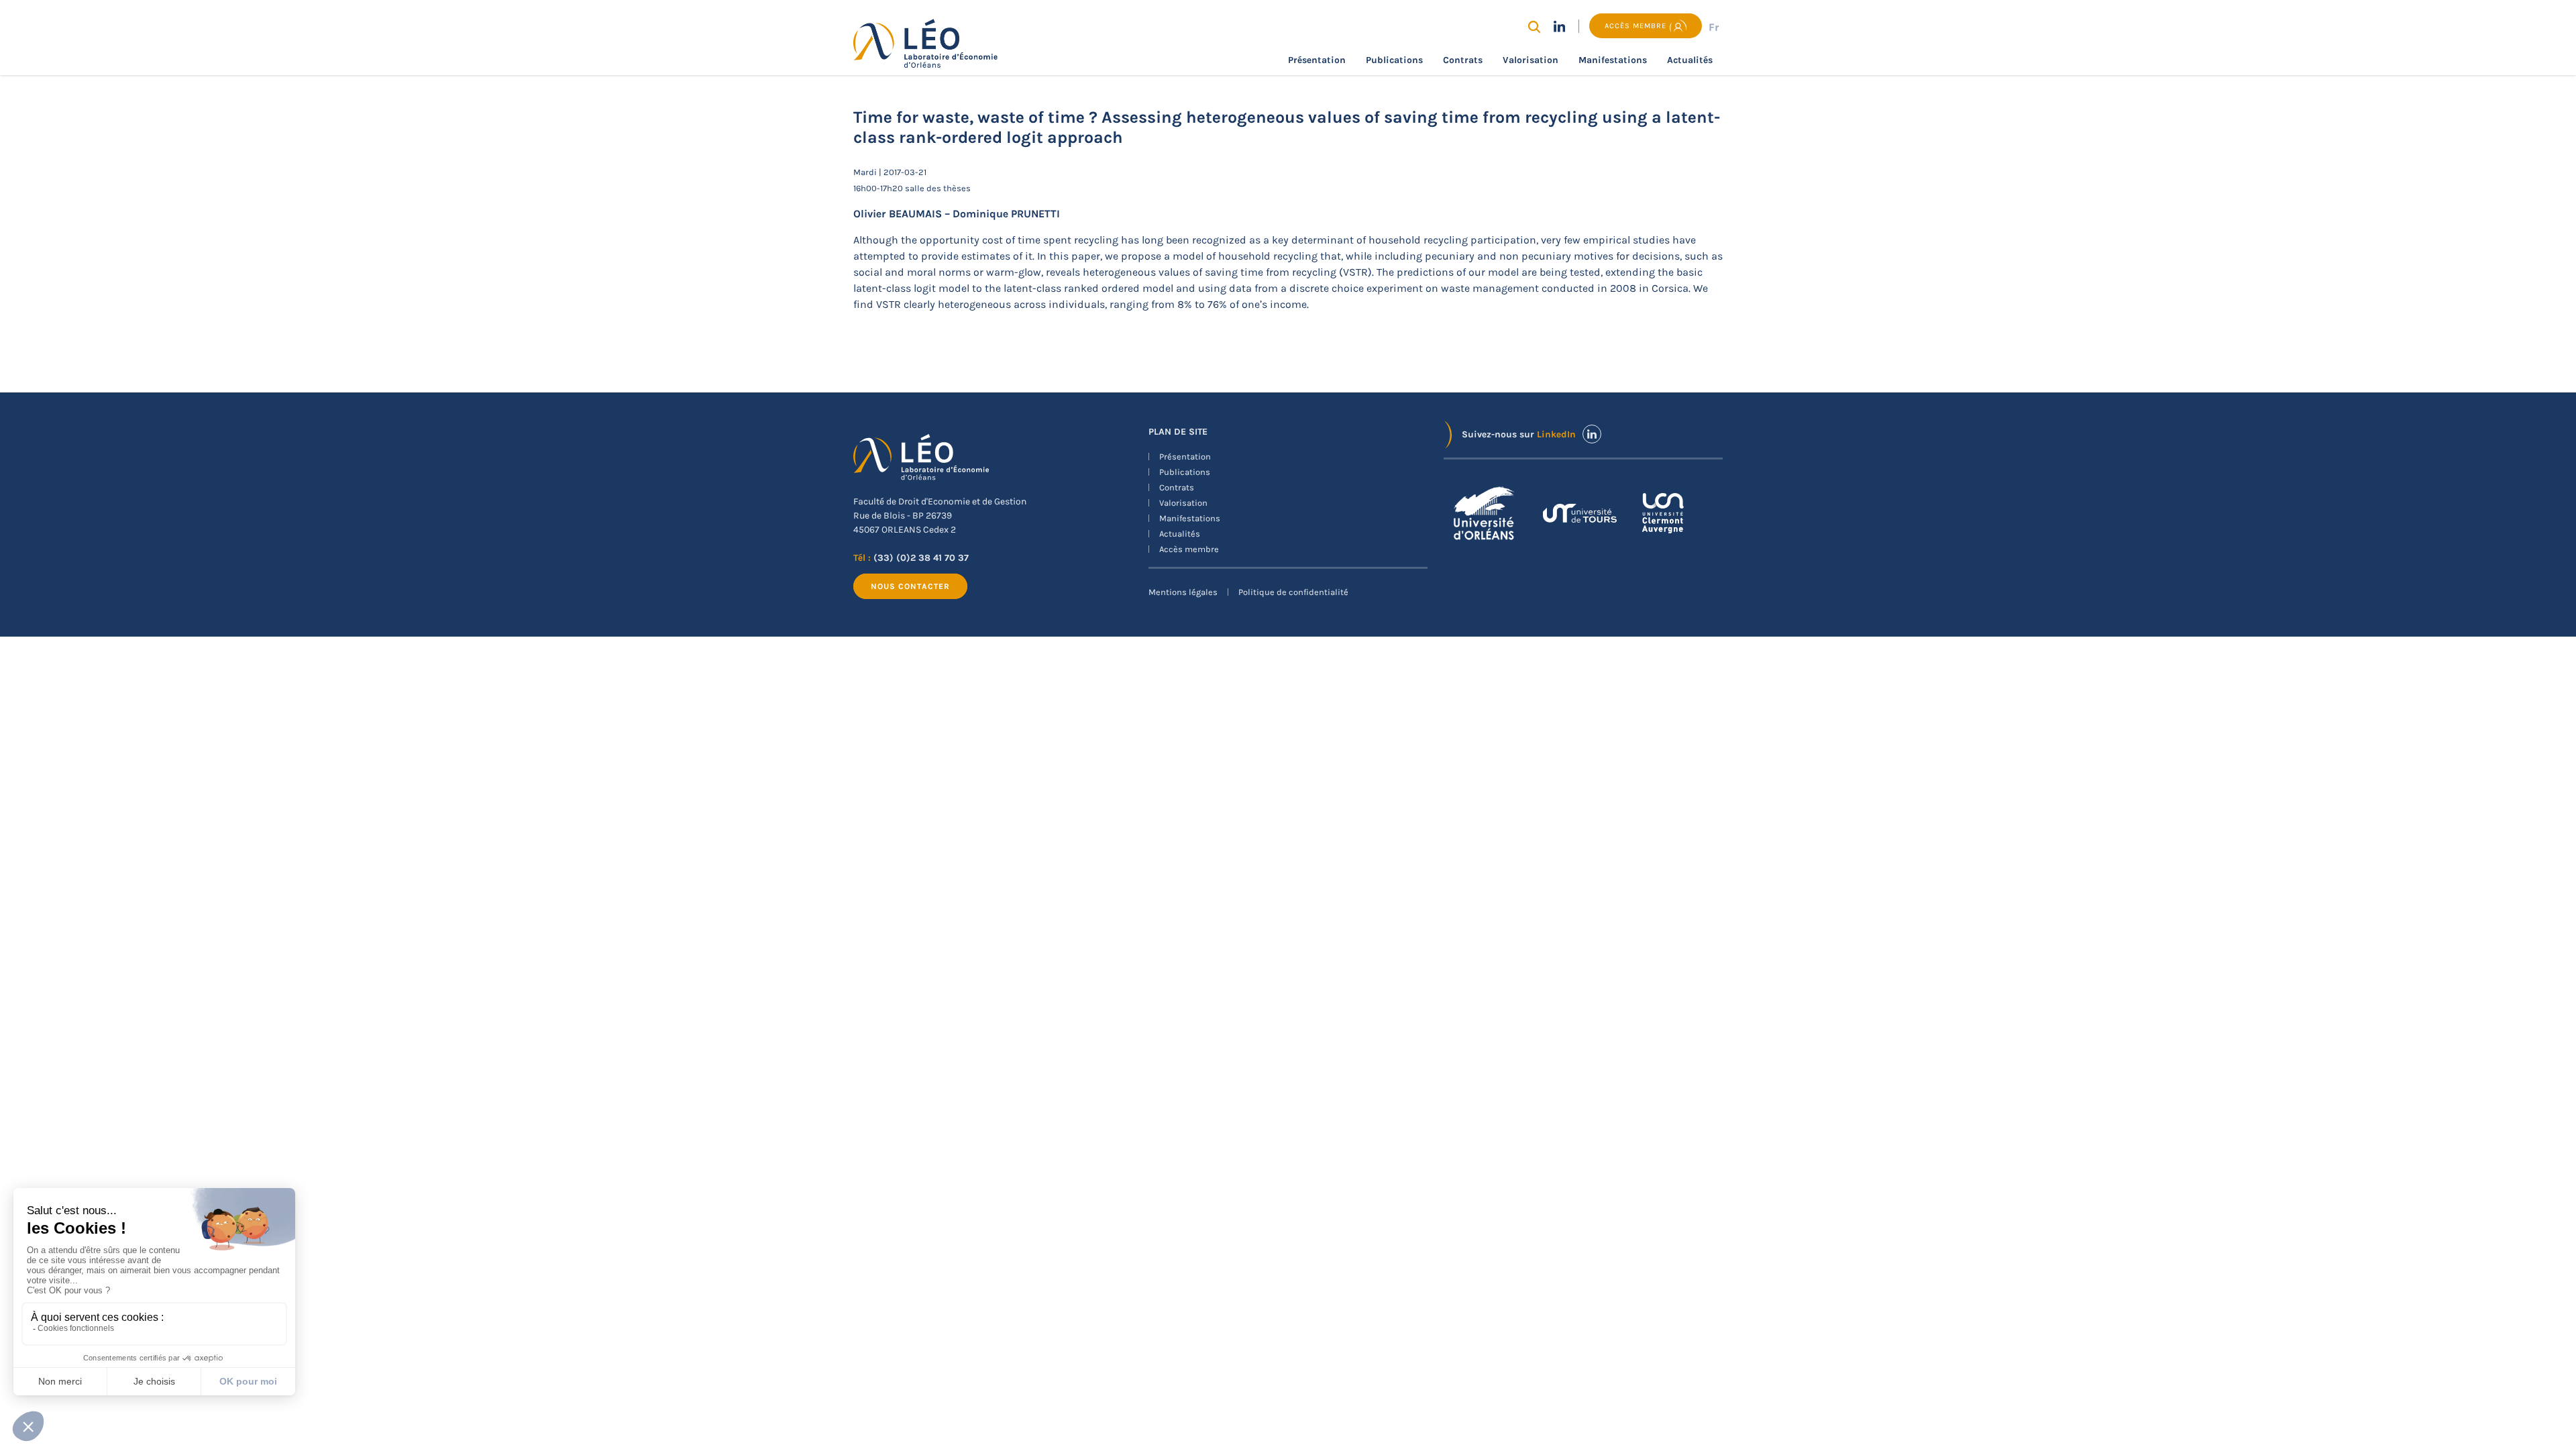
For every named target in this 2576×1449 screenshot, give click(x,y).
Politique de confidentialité (1293, 592)
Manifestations (1613, 60)
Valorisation (1531, 60)
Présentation (1317, 60)
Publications (1394, 60)
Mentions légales (1183, 592)
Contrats (1463, 60)
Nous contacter (910, 586)
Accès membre (1189, 549)
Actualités (1690, 60)
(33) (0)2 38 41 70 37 (921, 558)
